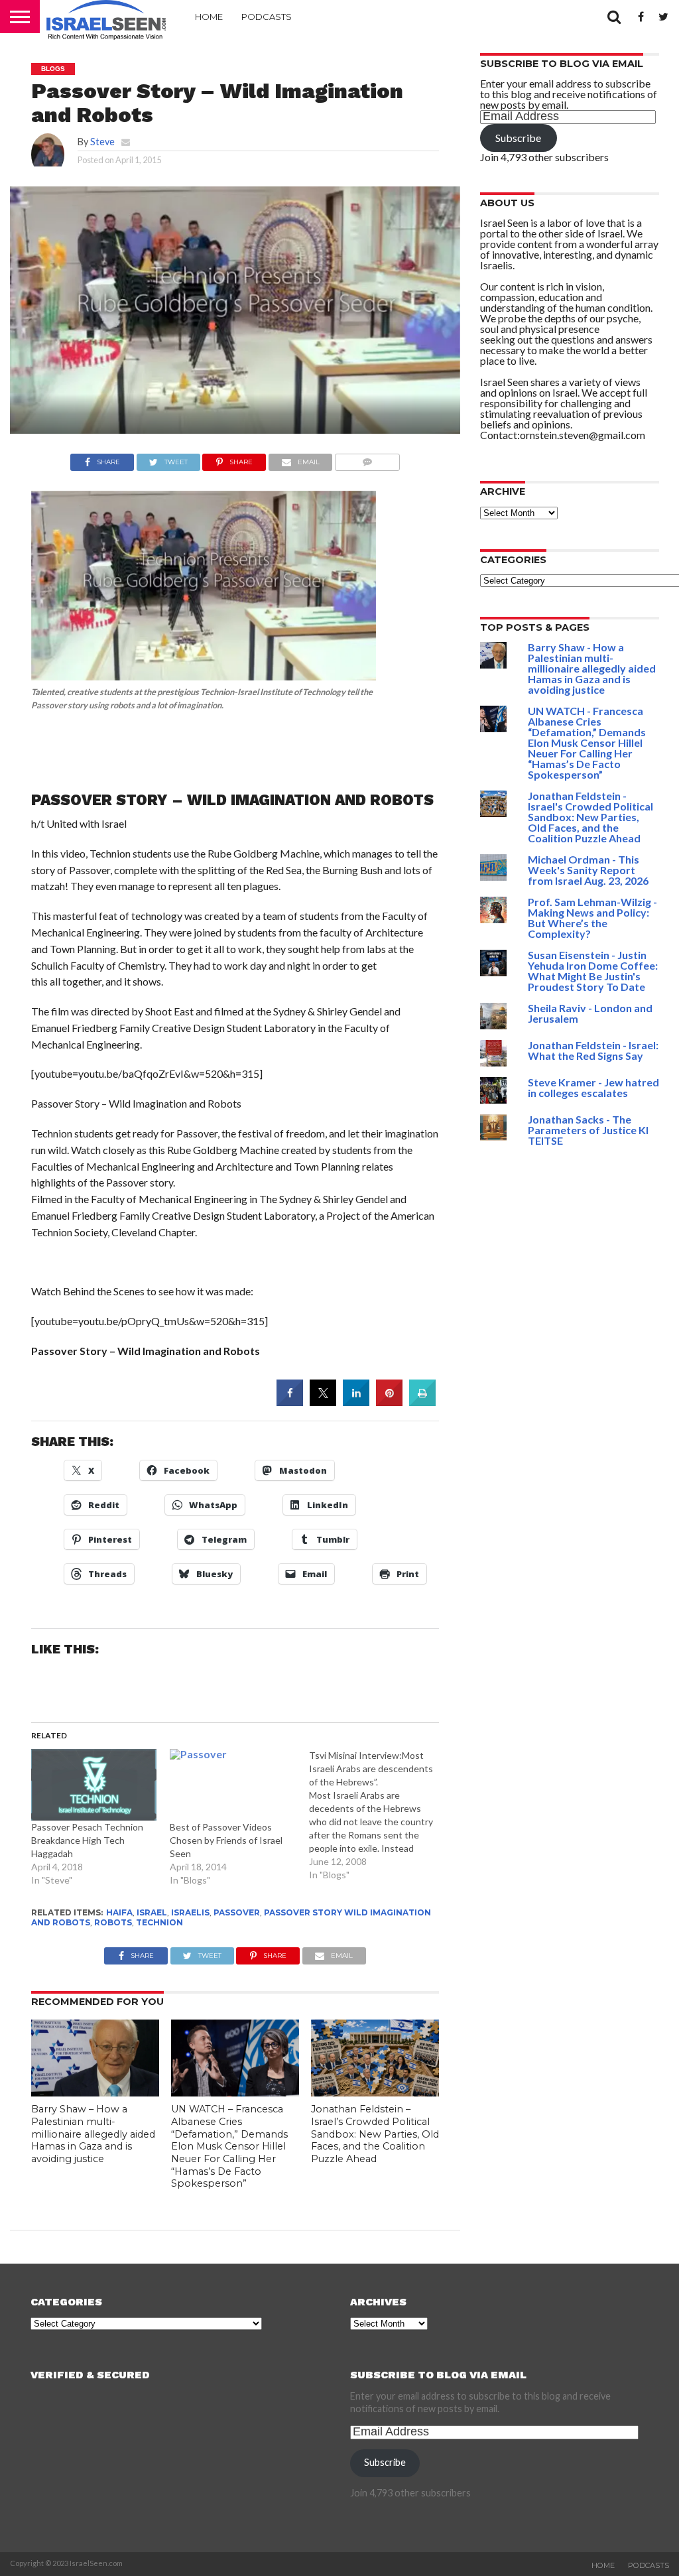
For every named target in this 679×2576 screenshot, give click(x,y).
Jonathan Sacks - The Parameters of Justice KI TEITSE (588, 1130)
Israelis (190, 1912)
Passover (237, 1912)
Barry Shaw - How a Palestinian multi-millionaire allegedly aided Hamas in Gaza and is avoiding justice (592, 668)
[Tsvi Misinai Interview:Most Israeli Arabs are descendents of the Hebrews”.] (379, 1815)
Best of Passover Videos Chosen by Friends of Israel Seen (226, 1840)
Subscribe (518, 138)
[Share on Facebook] (290, 1402)
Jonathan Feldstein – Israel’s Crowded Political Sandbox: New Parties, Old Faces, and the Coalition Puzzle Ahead (375, 2134)
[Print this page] (422, 1402)
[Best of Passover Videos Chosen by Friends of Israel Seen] (233, 1785)
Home (209, 17)
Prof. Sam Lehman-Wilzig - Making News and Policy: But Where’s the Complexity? (592, 918)
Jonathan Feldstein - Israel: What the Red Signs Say (593, 1050)
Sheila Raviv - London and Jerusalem (590, 1013)
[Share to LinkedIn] (356, 1402)
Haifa (119, 1912)
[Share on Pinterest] (389, 1402)
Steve (102, 142)
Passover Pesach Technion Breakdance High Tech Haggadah (87, 1840)
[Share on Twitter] (323, 1402)
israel (152, 1912)
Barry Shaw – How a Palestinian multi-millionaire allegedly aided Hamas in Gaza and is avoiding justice (93, 2134)
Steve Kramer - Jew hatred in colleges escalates (593, 1087)
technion (159, 1922)
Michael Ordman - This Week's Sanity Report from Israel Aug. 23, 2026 (588, 870)
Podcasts (267, 17)
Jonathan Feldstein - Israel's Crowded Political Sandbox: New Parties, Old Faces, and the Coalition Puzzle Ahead (590, 817)
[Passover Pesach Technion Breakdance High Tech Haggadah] (94, 1785)
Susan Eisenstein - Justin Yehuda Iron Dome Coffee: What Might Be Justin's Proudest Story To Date (593, 971)
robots (113, 1922)
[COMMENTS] (367, 459)
